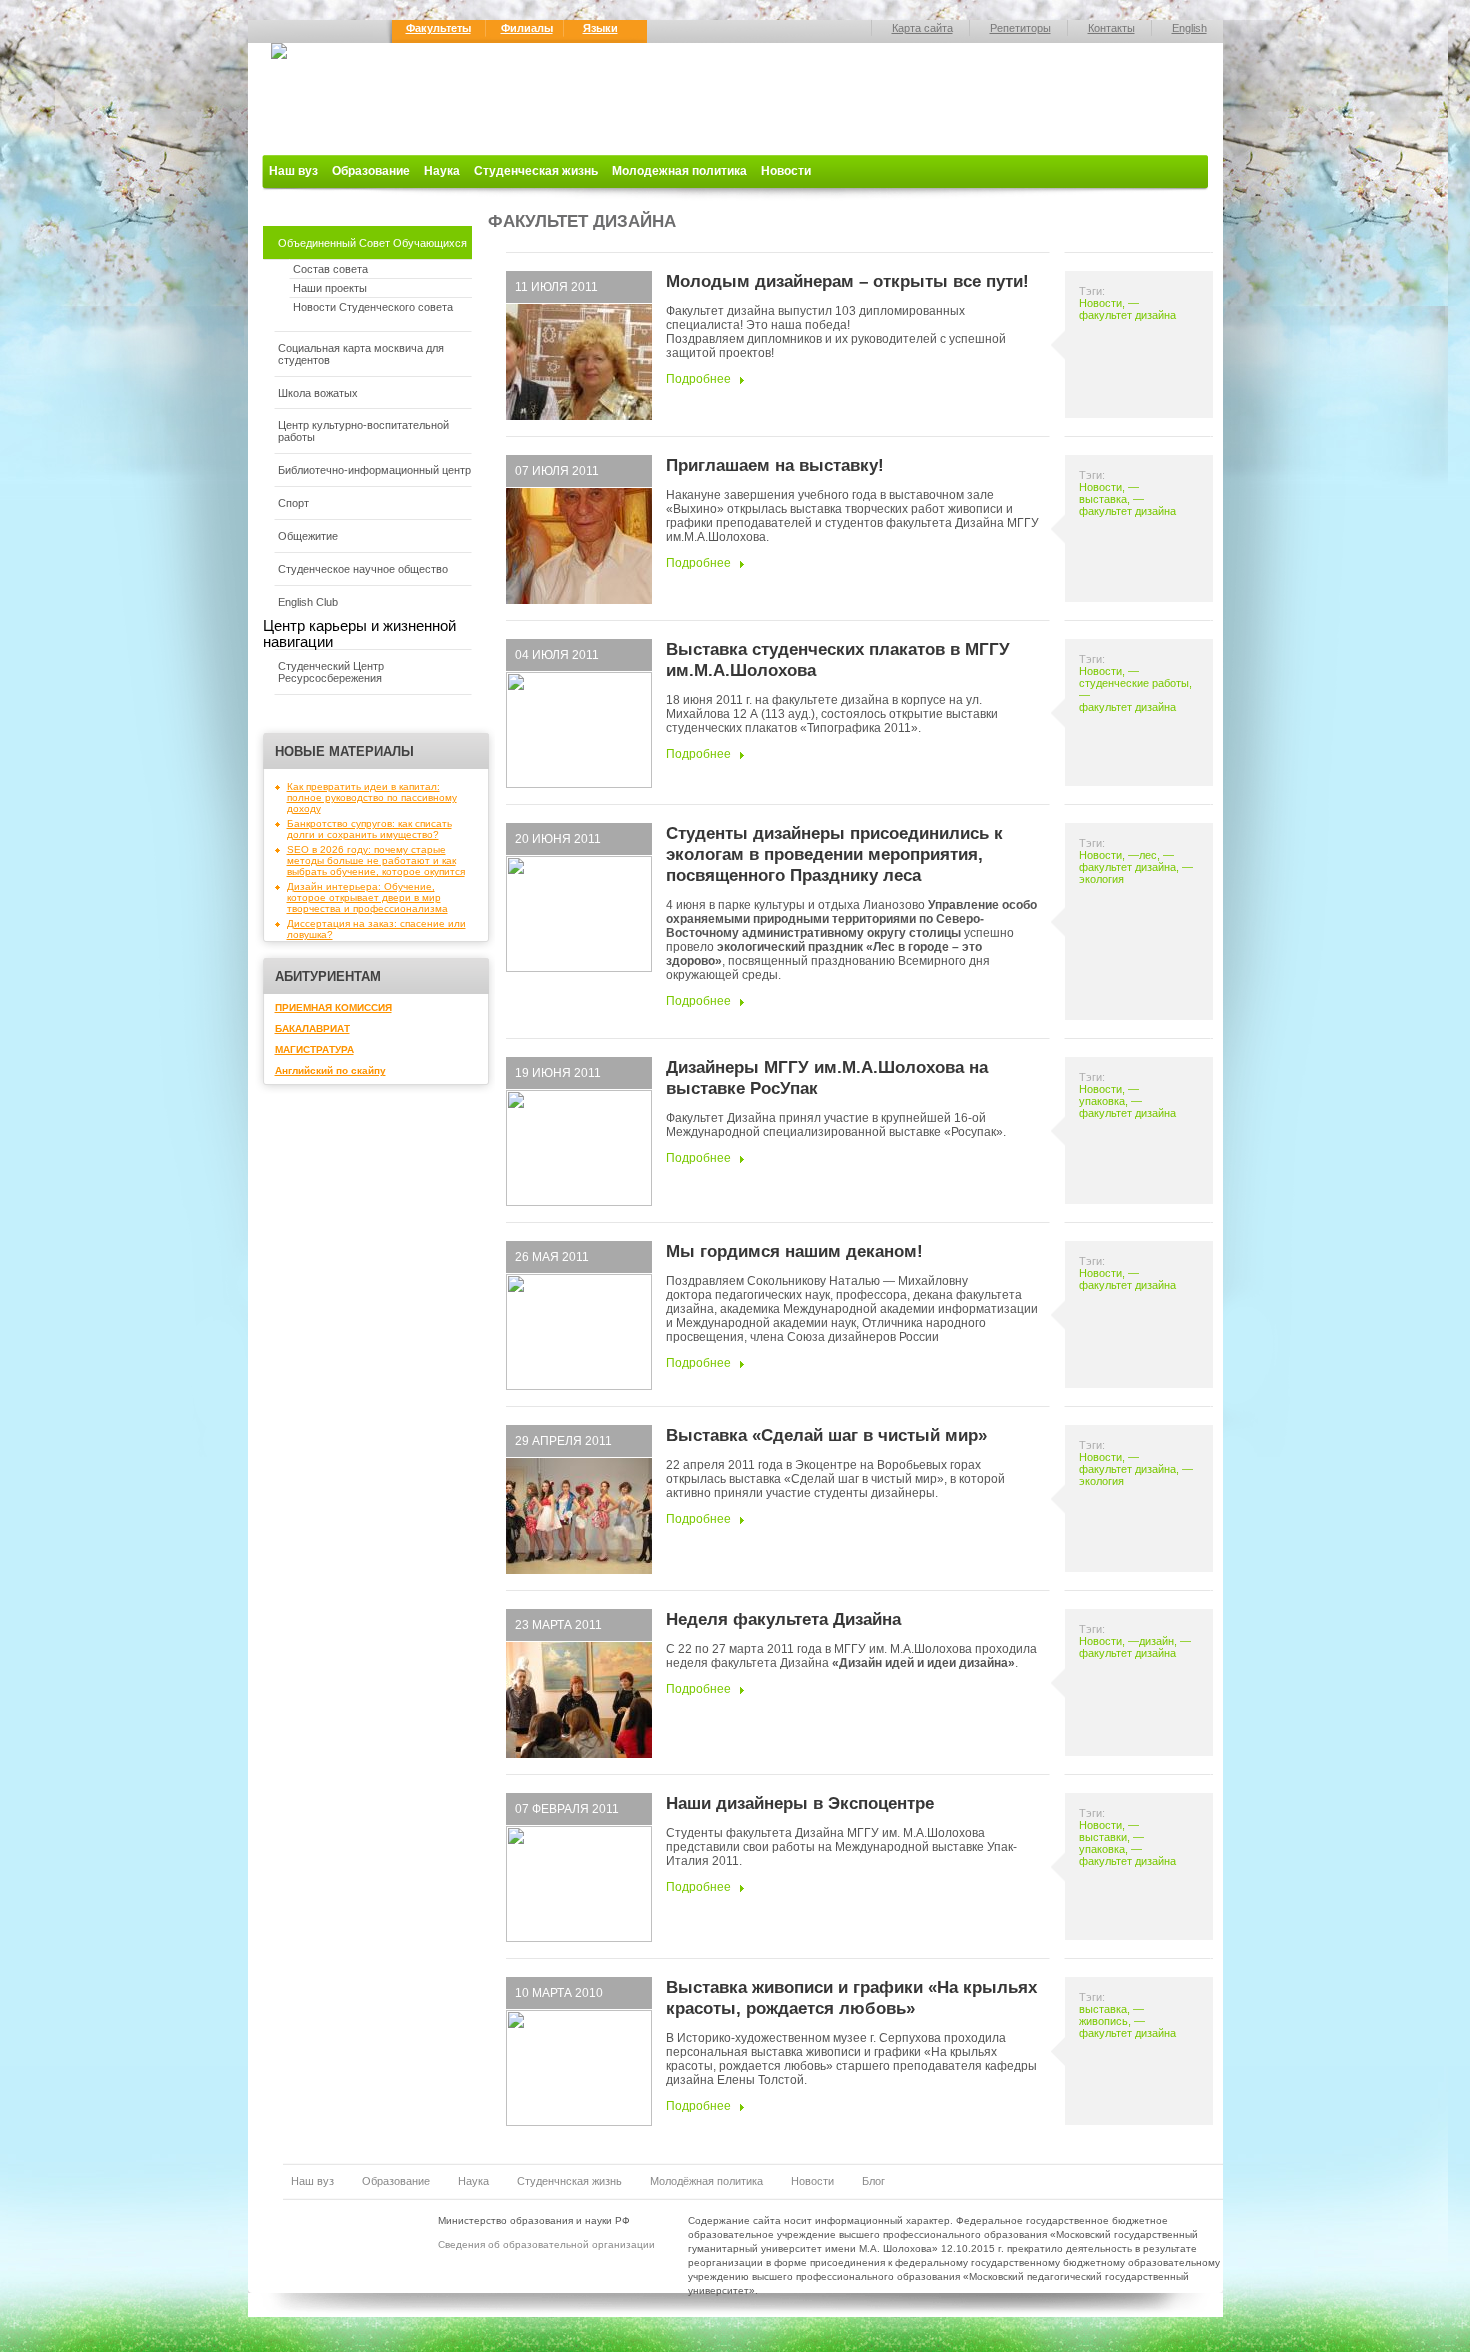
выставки (1103, 1837)
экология (1101, 879)
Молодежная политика (679, 171)
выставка (1103, 499)
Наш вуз (293, 171)
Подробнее (698, 379)
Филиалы (527, 28)
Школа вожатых (318, 393)
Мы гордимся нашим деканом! (794, 1251)
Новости (786, 171)
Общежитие (308, 536)
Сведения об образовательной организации (546, 2244)
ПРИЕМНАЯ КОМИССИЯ (333, 1007)
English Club (308, 602)
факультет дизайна (1127, 315)
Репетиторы (1020, 28)
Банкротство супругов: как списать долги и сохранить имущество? (369, 829)
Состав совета (330, 269)
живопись (1103, 2021)
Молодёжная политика (706, 2181)
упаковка (1102, 1101)
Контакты (1111, 28)
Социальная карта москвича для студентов (361, 354)
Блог (873, 2181)
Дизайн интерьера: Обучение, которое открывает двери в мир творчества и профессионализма (367, 897)
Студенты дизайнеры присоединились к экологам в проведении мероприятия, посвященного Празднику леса (834, 854)
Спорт (293, 503)
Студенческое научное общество (363, 569)
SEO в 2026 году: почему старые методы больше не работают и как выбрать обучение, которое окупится (376, 860)
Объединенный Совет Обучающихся (372, 243)
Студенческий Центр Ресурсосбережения (331, 672)
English (1189, 28)
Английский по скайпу (330, 1070)
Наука (442, 171)
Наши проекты (330, 288)
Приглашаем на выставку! (775, 465)
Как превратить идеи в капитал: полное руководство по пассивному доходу (372, 797)
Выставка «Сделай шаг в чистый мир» (826, 1435)
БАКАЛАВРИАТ (312, 1028)
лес (1148, 855)
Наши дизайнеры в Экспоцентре (800, 1803)
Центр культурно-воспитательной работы (363, 431)
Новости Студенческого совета (373, 307)
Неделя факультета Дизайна (783, 1619)
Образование (371, 171)
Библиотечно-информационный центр (374, 470)
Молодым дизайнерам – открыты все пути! (847, 281)
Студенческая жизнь (536, 171)
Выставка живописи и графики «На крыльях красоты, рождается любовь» (851, 1997)
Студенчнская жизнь (569, 2181)
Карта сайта (922, 28)
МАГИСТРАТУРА (314, 1049)
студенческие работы (1134, 683)
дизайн (1156, 1641)
